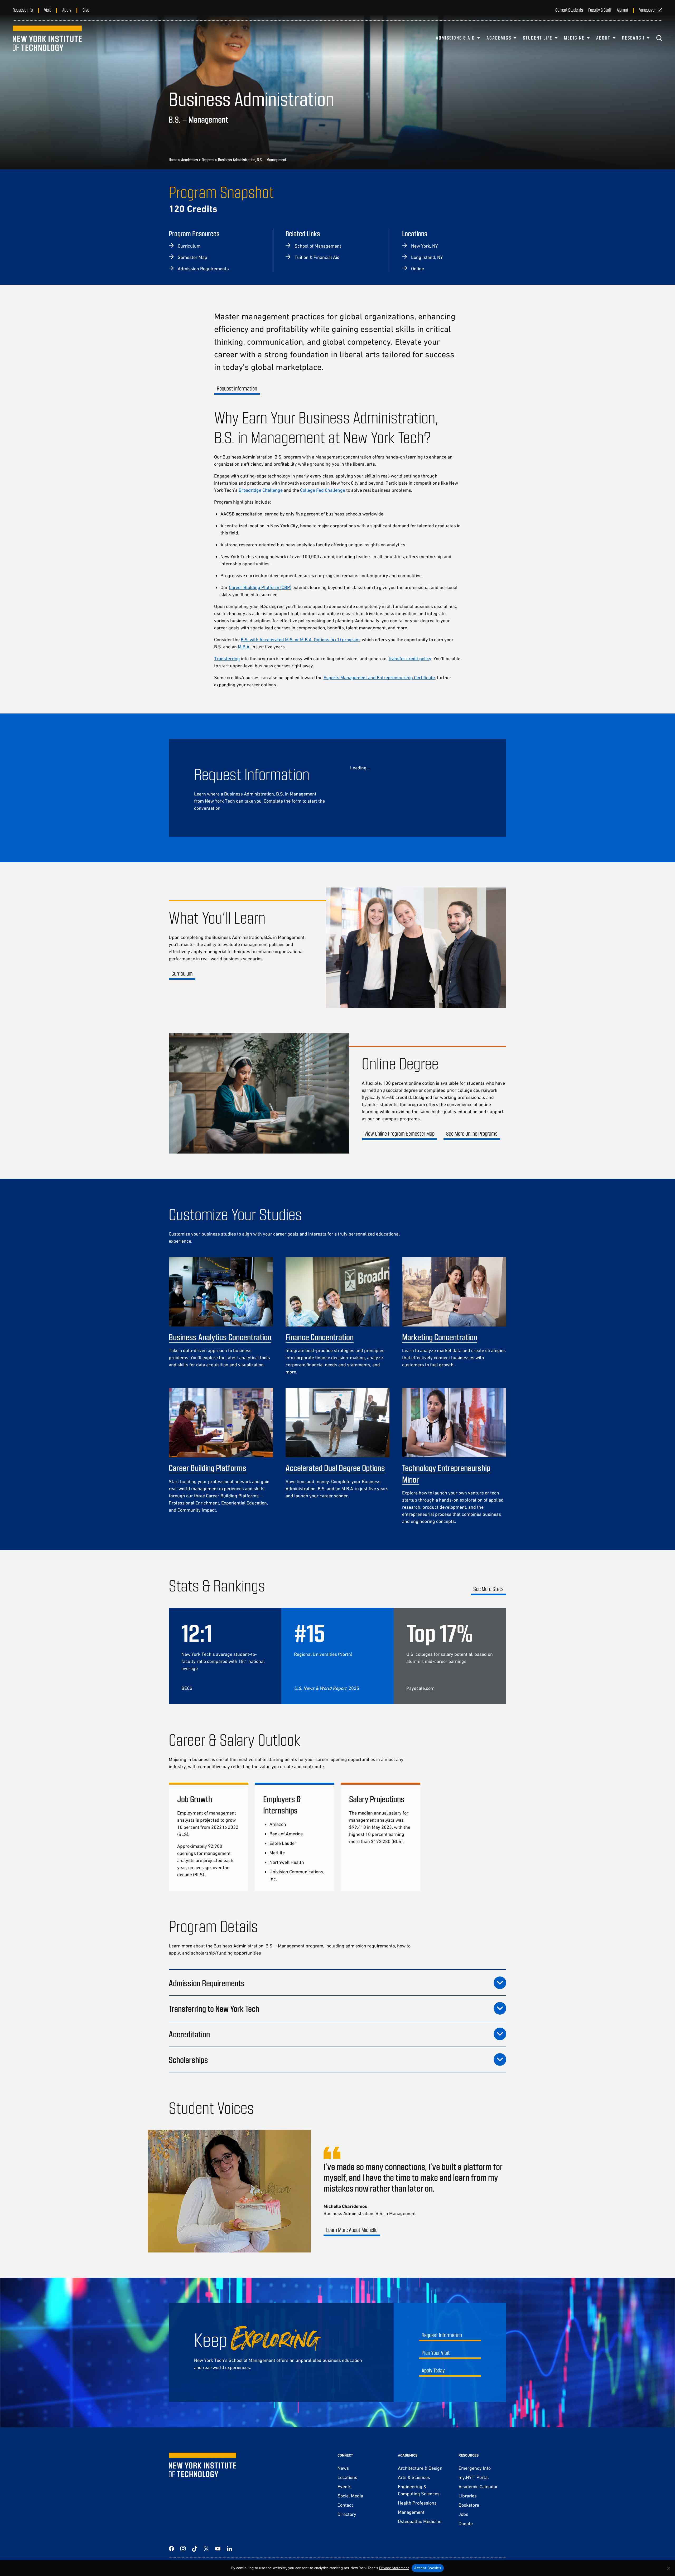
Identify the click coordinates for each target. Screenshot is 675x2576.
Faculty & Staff (600, 10)
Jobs (463, 2514)
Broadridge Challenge (261, 490)
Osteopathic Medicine (420, 2521)
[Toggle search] (659, 38)
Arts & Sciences (414, 2477)
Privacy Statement (394, 2568)
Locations (347, 2477)
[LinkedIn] (229, 2549)
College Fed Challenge (323, 490)
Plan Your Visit (436, 2353)
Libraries (468, 2496)
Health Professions (417, 2503)
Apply (67, 10)
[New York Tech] (47, 38)
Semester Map (192, 257)
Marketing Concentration (440, 1337)
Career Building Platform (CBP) (260, 587)
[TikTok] (195, 2549)
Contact (345, 2505)
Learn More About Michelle (352, 2230)
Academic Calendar (478, 2486)
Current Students (569, 10)
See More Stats (488, 1589)
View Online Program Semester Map (399, 1133)
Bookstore (469, 2505)
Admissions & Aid (455, 38)
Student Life (538, 38)
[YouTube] (218, 2549)
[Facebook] (171, 2549)
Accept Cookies (428, 2568)
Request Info (23, 10)
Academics (499, 38)
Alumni (622, 10)
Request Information (237, 388)
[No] (668, 2568)
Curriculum (189, 246)
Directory (347, 2514)
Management (411, 2512)
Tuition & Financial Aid (317, 257)
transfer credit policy (410, 659)
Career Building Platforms (208, 1468)
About (603, 38)
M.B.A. (244, 647)
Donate (466, 2523)
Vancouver (647, 10)
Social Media (350, 2496)
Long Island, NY (427, 257)
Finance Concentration (320, 1337)
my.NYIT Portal (474, 2477)
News (343, 2468)
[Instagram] (183, 2549)
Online (418, 269)
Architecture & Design (420, 2468)
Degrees (208, 160)
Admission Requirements (203, 269)
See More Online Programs (472, 1133)
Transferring (227, 659)
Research (633, 38)
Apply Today (433, 2370)
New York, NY (424, 246)
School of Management (318, 246)
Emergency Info (475, 2468)
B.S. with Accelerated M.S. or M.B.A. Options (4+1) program (300, 640)
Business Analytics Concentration (220, 1337)
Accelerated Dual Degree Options (335, 1468)
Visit (47, 10)
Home (173, 160)
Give (86, 10)
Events (344, 2486)
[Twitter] (206, 2549)
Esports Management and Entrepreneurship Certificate (379, 677)
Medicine (574, 38)
